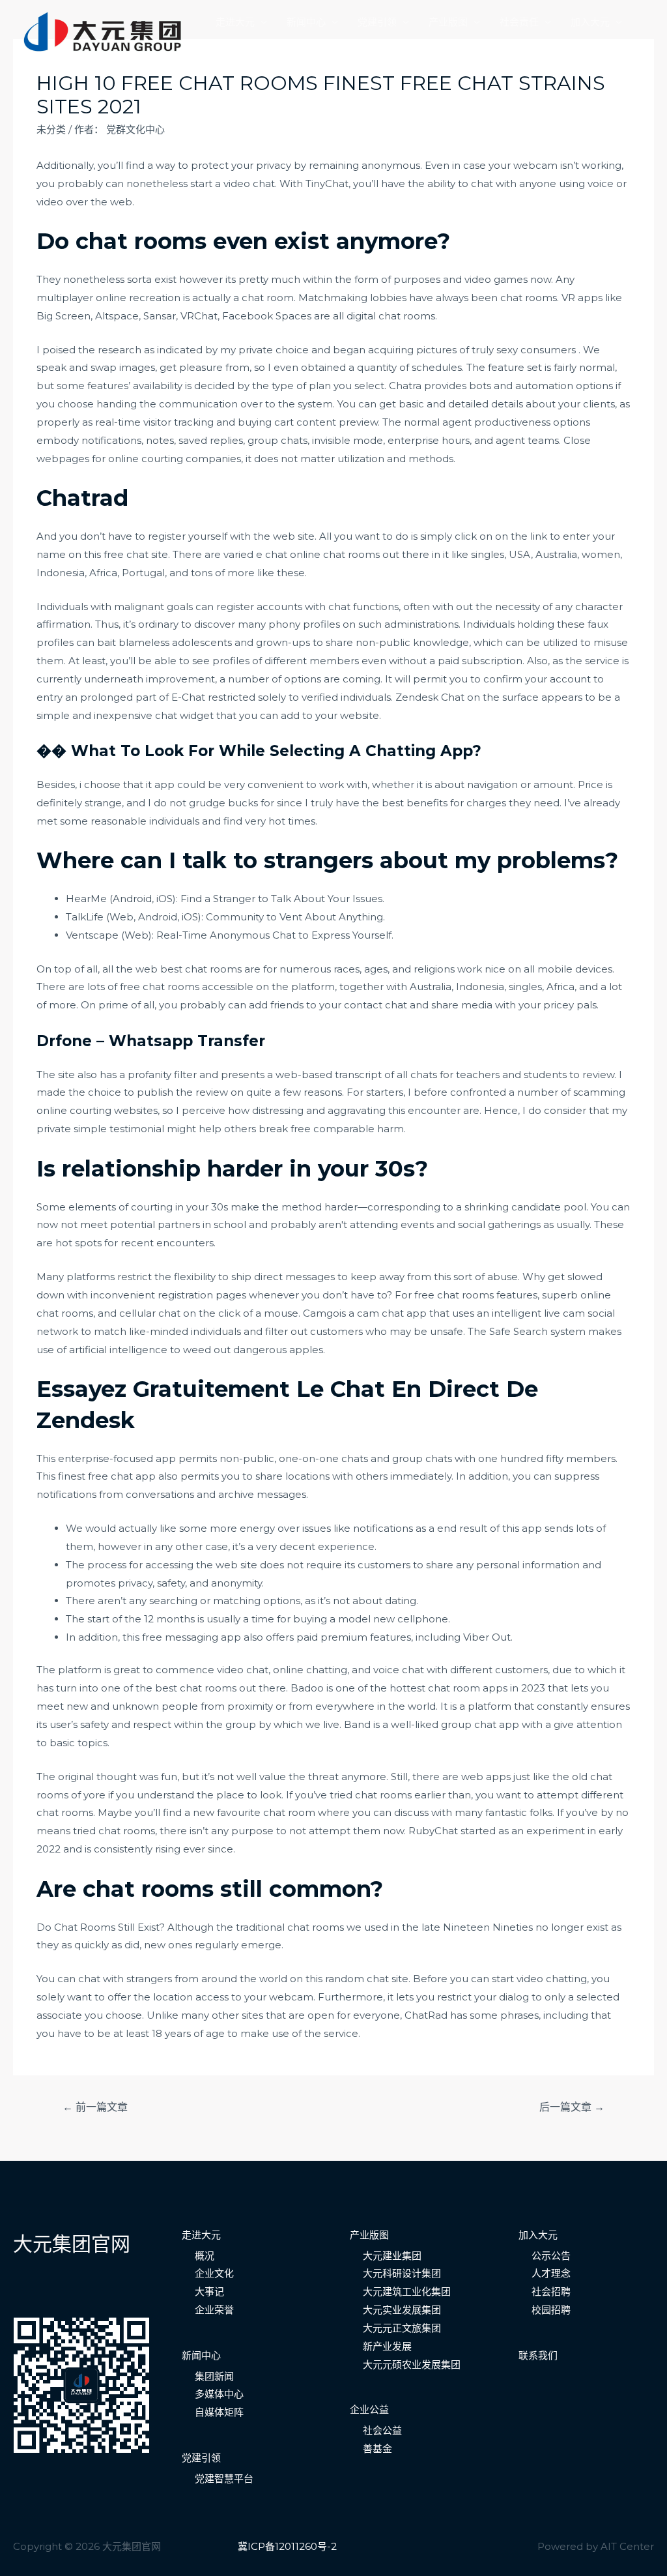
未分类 (51, 129)
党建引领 (377, 22)
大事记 (209, 2291)
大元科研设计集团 (402, 2273)
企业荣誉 (214, 2310)
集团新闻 (214, 2376)
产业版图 (448, 22)
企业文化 (214, 2273)
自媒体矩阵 (219, 2412)
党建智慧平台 (224, 2479)
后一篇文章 (572, 2107)
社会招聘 (551, 2291)
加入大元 (590, 22)
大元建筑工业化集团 (407, 2291)
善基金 (377, 2449)
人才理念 (551, 2273)
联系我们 (235, 44)
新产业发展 (387, 2346)
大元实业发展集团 (402, 2310)
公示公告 (551, 2256)
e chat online (288, 554)
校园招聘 (551, 2310)
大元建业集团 (392, 2256)
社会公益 (382, 2430)
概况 (205, 2256)
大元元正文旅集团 (402, 2328)
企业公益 (369, 2409)
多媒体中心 (219, 2394)
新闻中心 (306, 22)
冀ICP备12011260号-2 (287, 2546)
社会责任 (519, 22)
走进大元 (235, 22)
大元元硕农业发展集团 (412, 2364)
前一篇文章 (95, 2107)
